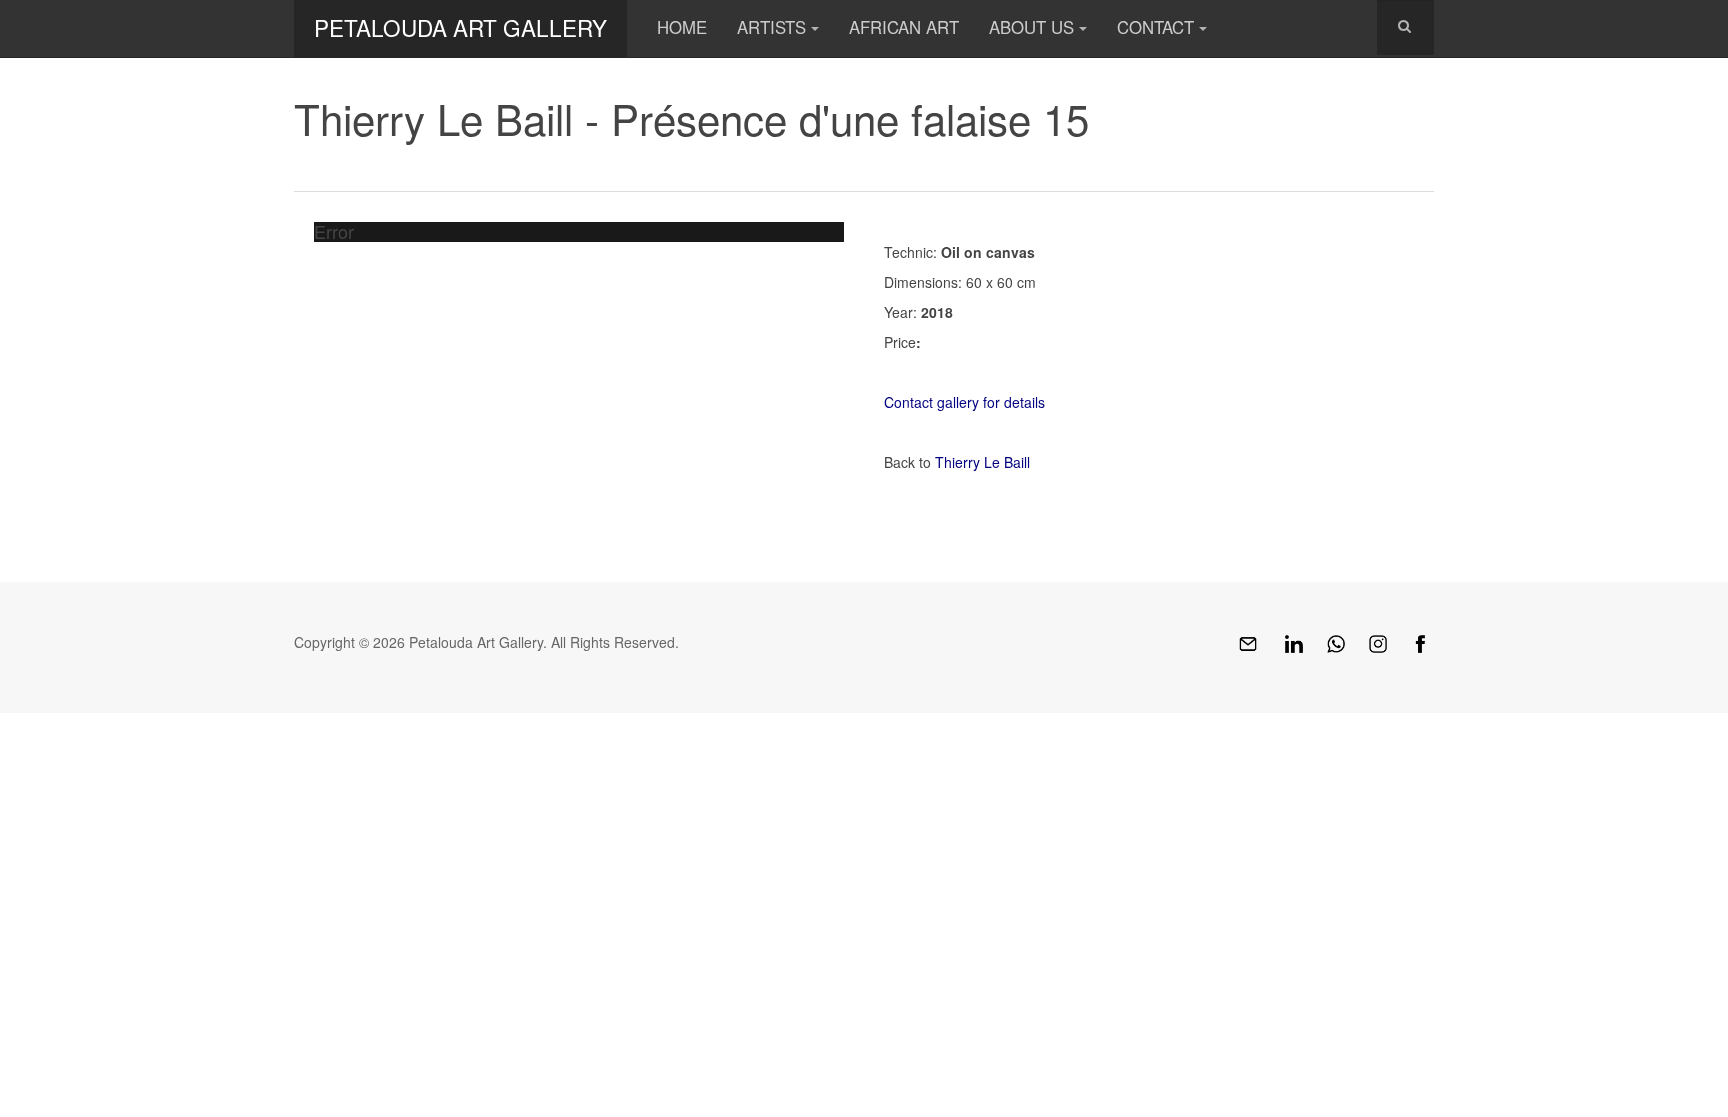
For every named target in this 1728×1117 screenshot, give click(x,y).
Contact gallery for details (964, 402)
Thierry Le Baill (982, 462)
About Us (1031, 27)
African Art (904, 27)
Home (682, 27)
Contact (1155, 27)
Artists (771, 27)
